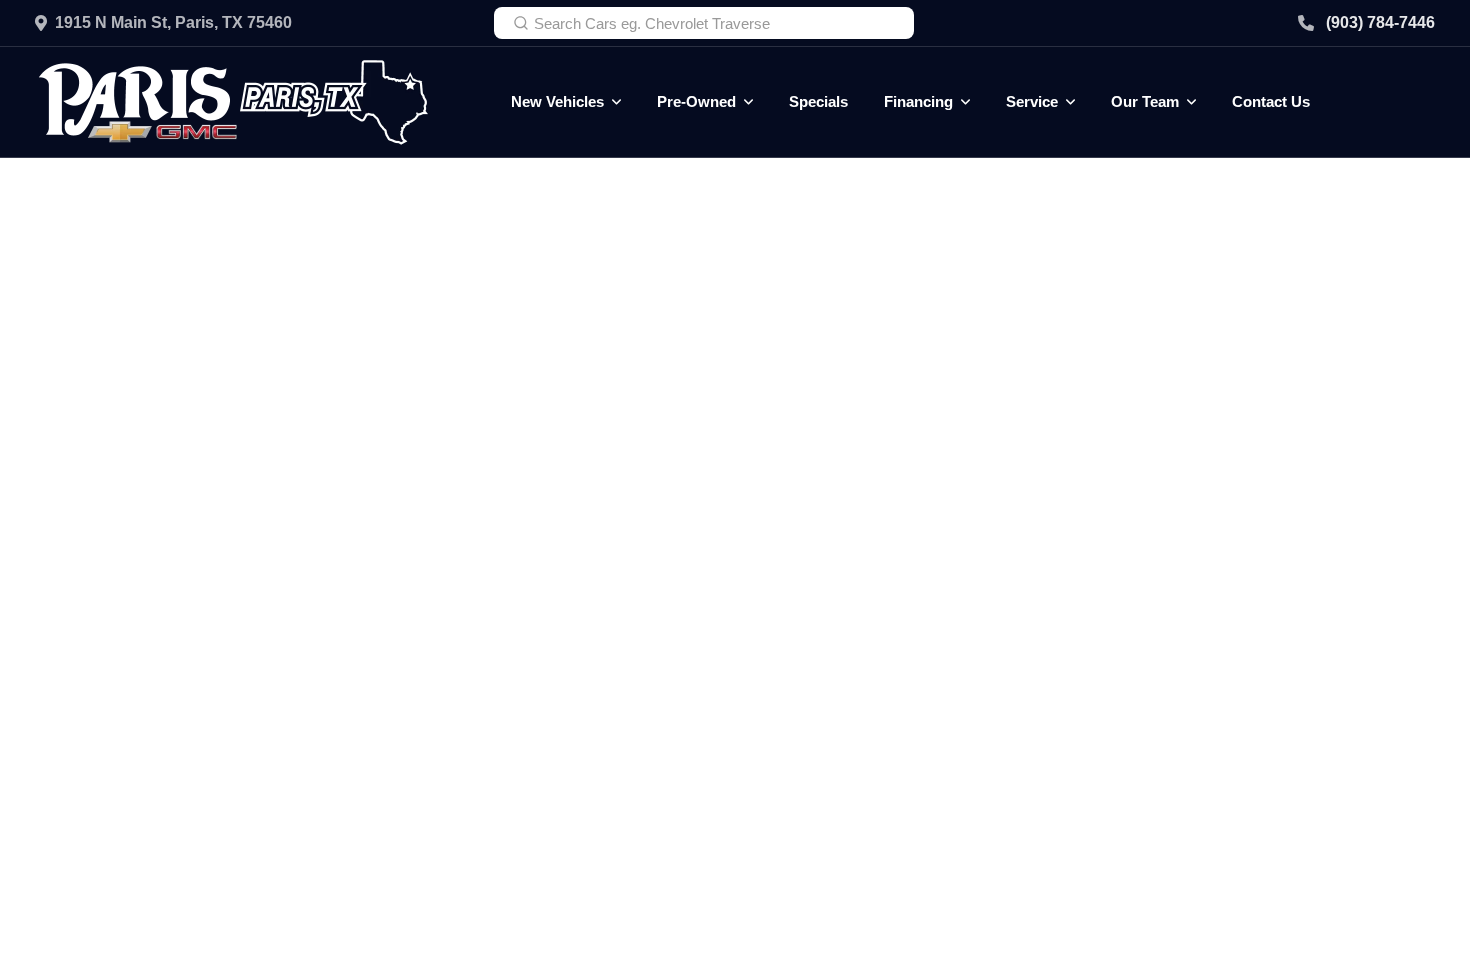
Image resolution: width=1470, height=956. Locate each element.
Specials (818, 101)
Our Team (1145, 101)
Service (1032, 101)
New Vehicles (557, 101)
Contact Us (1271, 101)
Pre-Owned (696, 101)
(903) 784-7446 (1380, 22)
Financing (918, 101)
